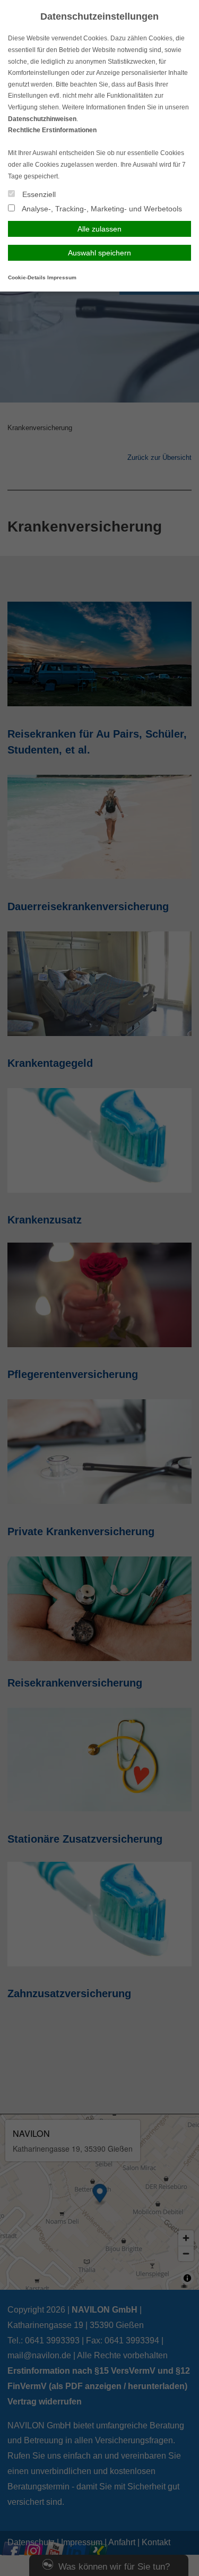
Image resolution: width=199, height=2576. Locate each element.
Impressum (62, 277)
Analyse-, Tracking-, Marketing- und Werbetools (101, 209)
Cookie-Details (27, 277)
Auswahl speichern (99, 253)
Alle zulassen (99, 229)
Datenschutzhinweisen (42, 119)
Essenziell (38, 194)
